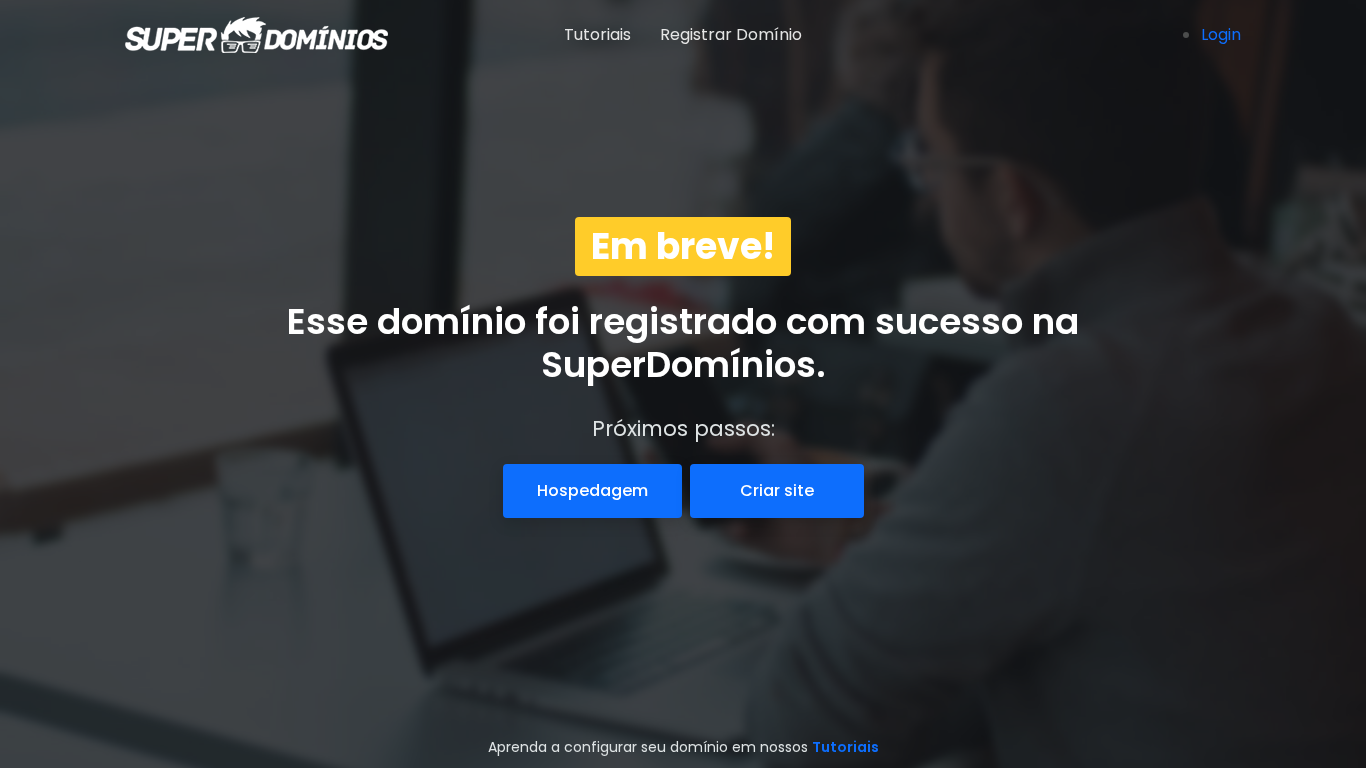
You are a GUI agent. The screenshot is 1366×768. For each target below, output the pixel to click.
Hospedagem (592, 490)
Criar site (777, 490)
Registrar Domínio (731, 34)
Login (1221, 34)
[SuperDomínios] (218, 35)
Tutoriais (597, 34)
